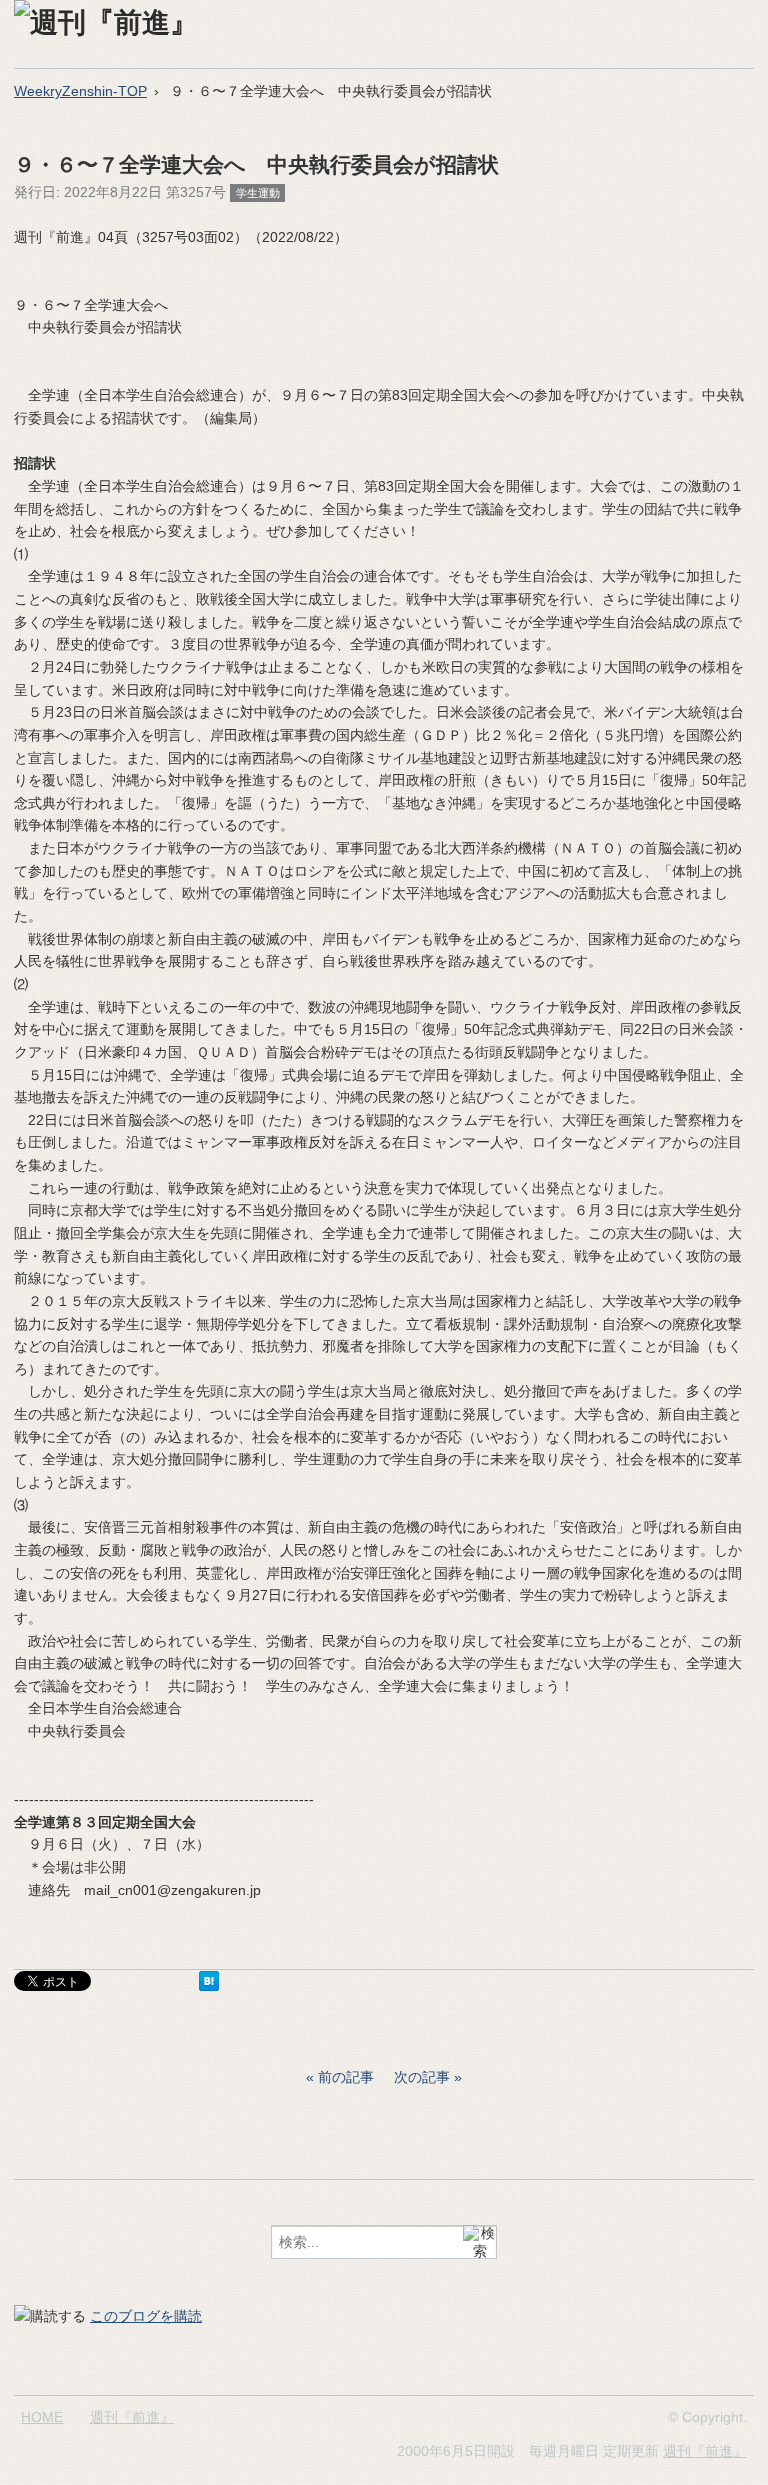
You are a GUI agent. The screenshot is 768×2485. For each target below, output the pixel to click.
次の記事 (422, 2077)
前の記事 (346, 2077)
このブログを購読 (146, 2316)
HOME (42, 2417)
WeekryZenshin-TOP (80, 91)
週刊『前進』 (132, 2417)
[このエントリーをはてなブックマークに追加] (209, 1986)
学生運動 (258, 193)
